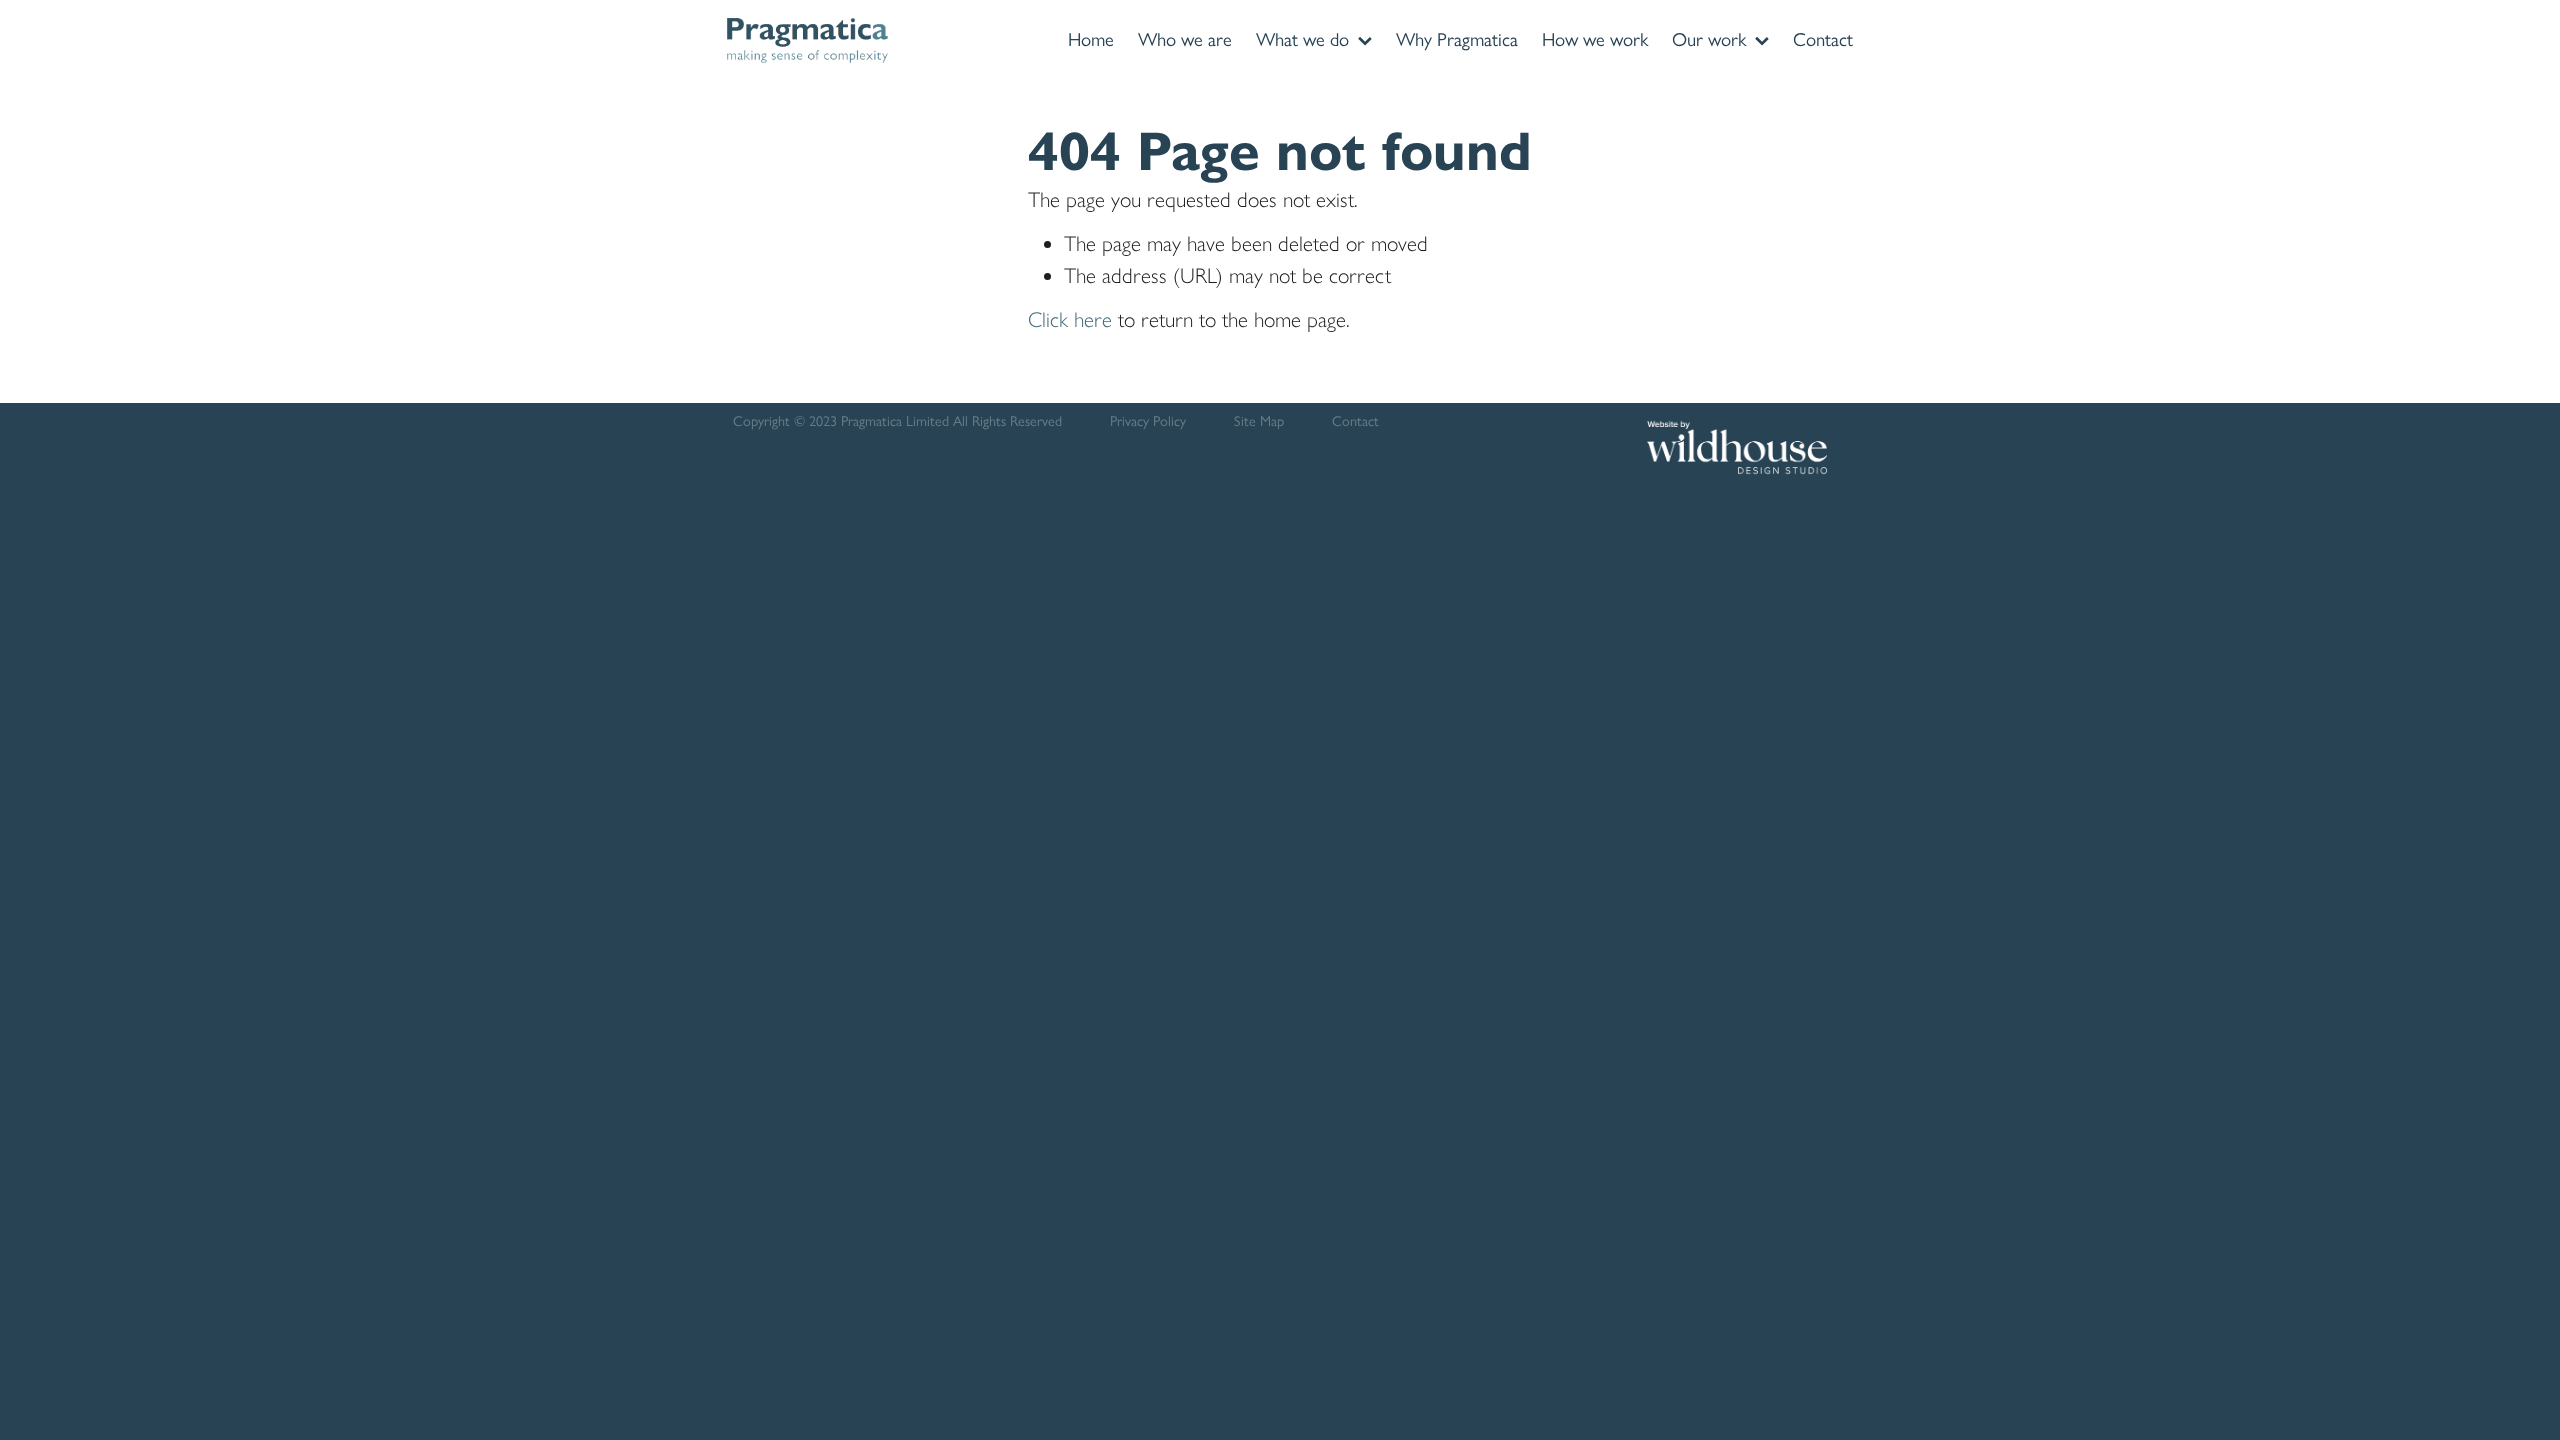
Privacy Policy (1148, 421)
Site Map (1259, 421)
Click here (1070, 319)
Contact (1355, 421)
